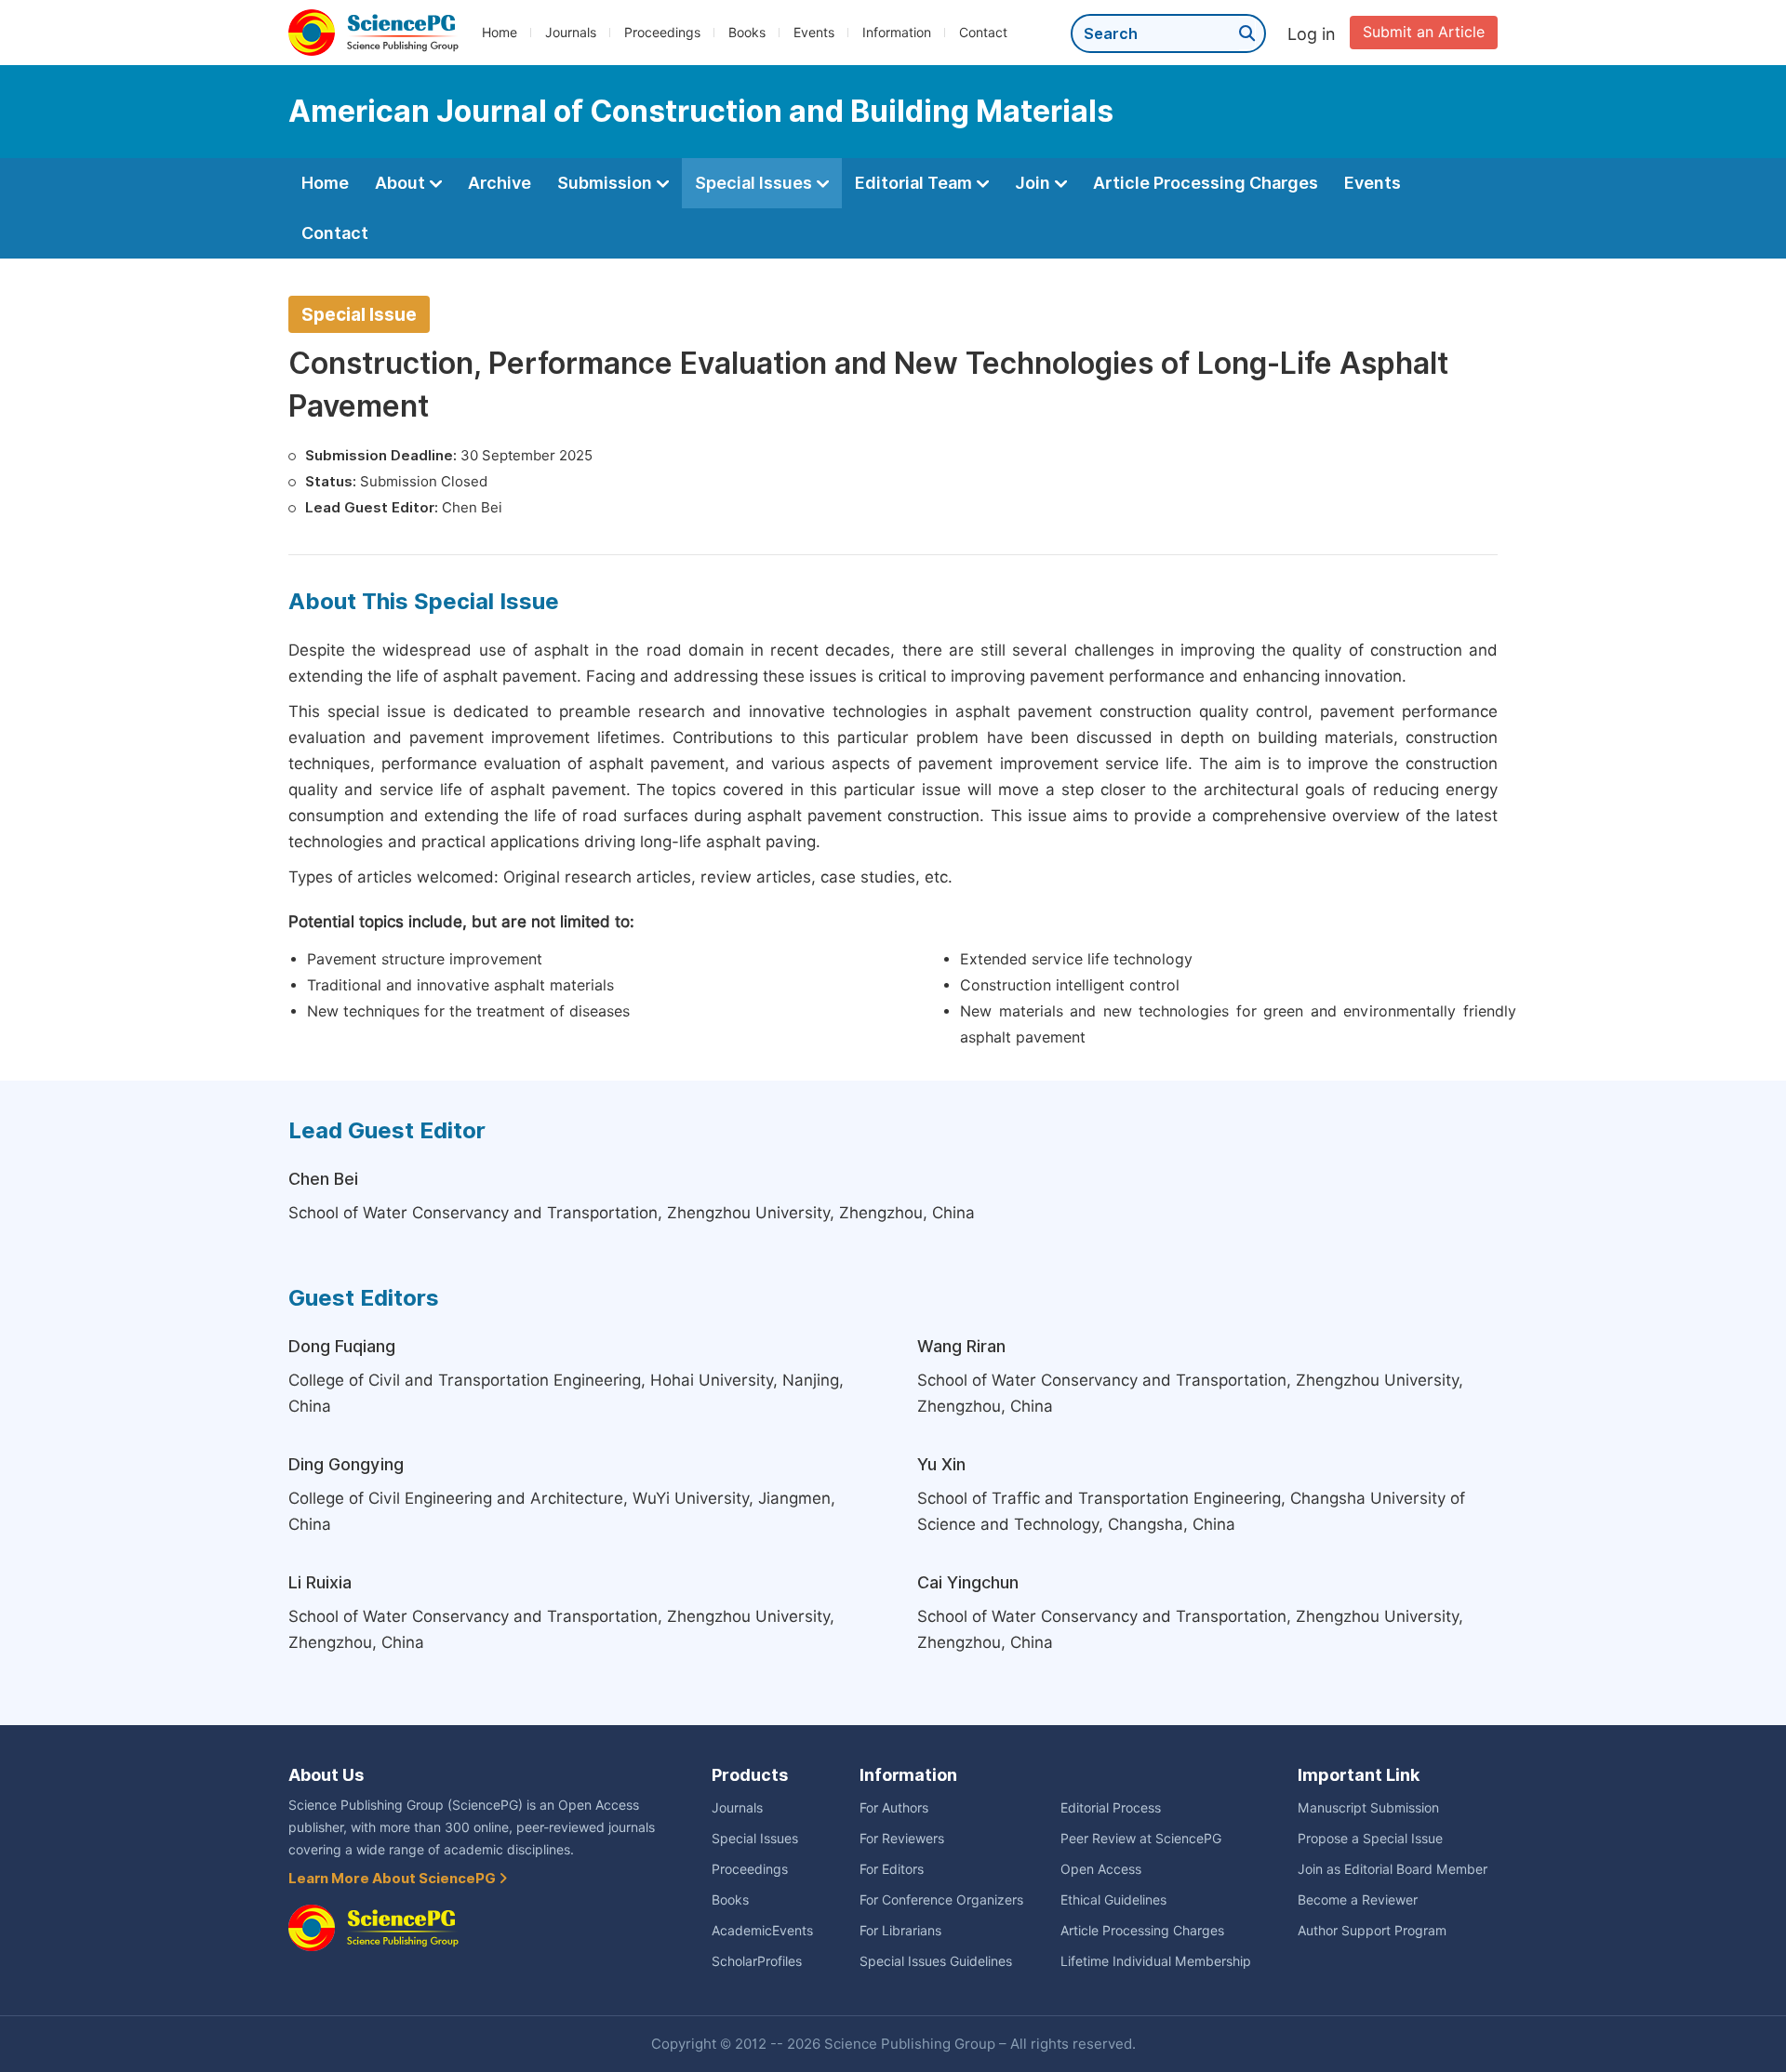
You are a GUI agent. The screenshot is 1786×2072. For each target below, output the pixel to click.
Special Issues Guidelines (936, 1961)
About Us (326, 1775)
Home (500, 33)
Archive (500, 183)
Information (897, 33)
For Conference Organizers (941, 1900)
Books (747, 33)
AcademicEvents (762, 1931)
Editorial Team (915, 183)
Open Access (1101, 1869)
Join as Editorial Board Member (1393, 1869)
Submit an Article (1424, 32)
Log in (1312, 34)
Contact (983, 33)
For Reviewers (902, 1839)
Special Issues (755, 183)
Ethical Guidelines (1113, 1900)
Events (814, 33)
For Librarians (900, 1931)
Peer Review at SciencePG (1141, 1839)
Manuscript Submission (1368, 1808)
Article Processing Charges (1206, 183)
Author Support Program (1372, 1931)
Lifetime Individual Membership (1156, 1961)
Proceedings (662, 33)
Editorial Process (1111, 1808)
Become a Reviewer (1358, 1900)
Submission (606, 183)
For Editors (892, 1869)
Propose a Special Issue (1370, 1839)
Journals (571, 33)
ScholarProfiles (757, 1961)
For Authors (894, 1808)
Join (1034, 183)
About (402, 183)
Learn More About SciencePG (393, 1879)
